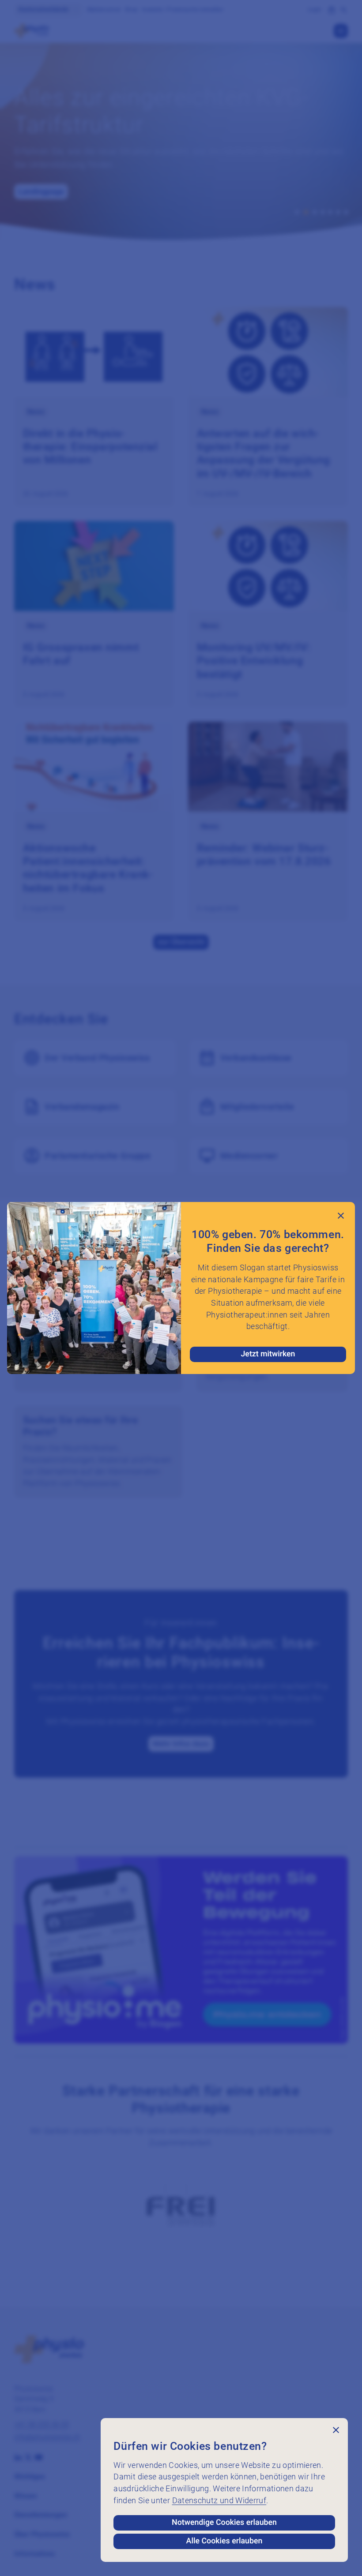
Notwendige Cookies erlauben (224, 2523)
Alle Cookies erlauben (224, 2541)
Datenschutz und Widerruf (219, 2501)
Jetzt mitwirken (268, 1354)
